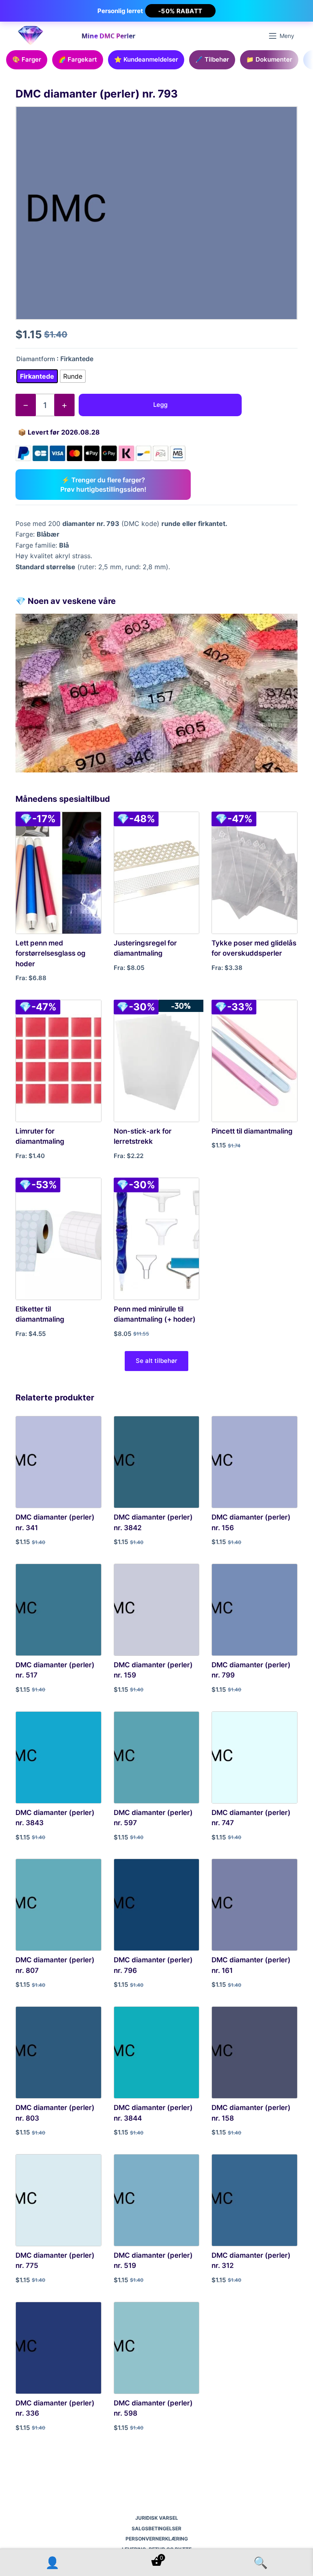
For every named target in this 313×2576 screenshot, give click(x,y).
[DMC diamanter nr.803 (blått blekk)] (58, 2052)
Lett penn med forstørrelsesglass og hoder (51, 953)
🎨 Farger (27, 59)
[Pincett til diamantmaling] (254, 1061)
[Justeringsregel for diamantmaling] (156, 873)
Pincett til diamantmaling (252, 1131)
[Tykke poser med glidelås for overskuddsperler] (254, 873)
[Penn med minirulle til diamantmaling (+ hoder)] (156, 1239)
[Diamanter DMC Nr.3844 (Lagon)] (156, 2052)
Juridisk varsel (157, 2518)
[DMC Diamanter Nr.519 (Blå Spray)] (156, 2200)
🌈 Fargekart (78, 59)
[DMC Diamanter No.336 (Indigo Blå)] (58, 2348)
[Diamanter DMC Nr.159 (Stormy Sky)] (156, 1610)
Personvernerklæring (157, 2539)
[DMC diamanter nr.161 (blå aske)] (254, 1905)
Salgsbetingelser (156, 2528)
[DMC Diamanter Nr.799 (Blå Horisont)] (254, 1610)
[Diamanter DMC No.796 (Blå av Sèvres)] (156, 1905)
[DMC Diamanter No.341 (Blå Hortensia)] (58, 1462)
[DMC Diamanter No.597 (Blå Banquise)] (156, 1757)
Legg (160, 405)
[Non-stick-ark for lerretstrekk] (156, 1061)
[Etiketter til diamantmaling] (58, 1239)
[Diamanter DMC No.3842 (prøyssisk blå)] (156, 1462)
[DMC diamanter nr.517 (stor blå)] (58, 1610)
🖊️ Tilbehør (212, 59)
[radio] (37, 376)
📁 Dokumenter (269, 59)
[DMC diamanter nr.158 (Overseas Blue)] (254, 2052)
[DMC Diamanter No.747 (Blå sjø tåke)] (254, 1757)
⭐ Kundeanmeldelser (146, 59)
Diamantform (36, 359)
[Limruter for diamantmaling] (58, 1061)
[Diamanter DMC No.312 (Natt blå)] (254, 2200)
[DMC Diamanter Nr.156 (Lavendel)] (254, 1462)
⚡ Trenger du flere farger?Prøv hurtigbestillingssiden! (103, 484)
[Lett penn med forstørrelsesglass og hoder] (58, 873)
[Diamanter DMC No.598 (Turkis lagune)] (156, 2348)
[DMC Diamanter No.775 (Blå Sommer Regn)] (58, 2200)
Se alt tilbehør (156, 1361)
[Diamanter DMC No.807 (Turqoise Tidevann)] (58, 1905)
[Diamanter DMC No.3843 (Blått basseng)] (58, 1757)
